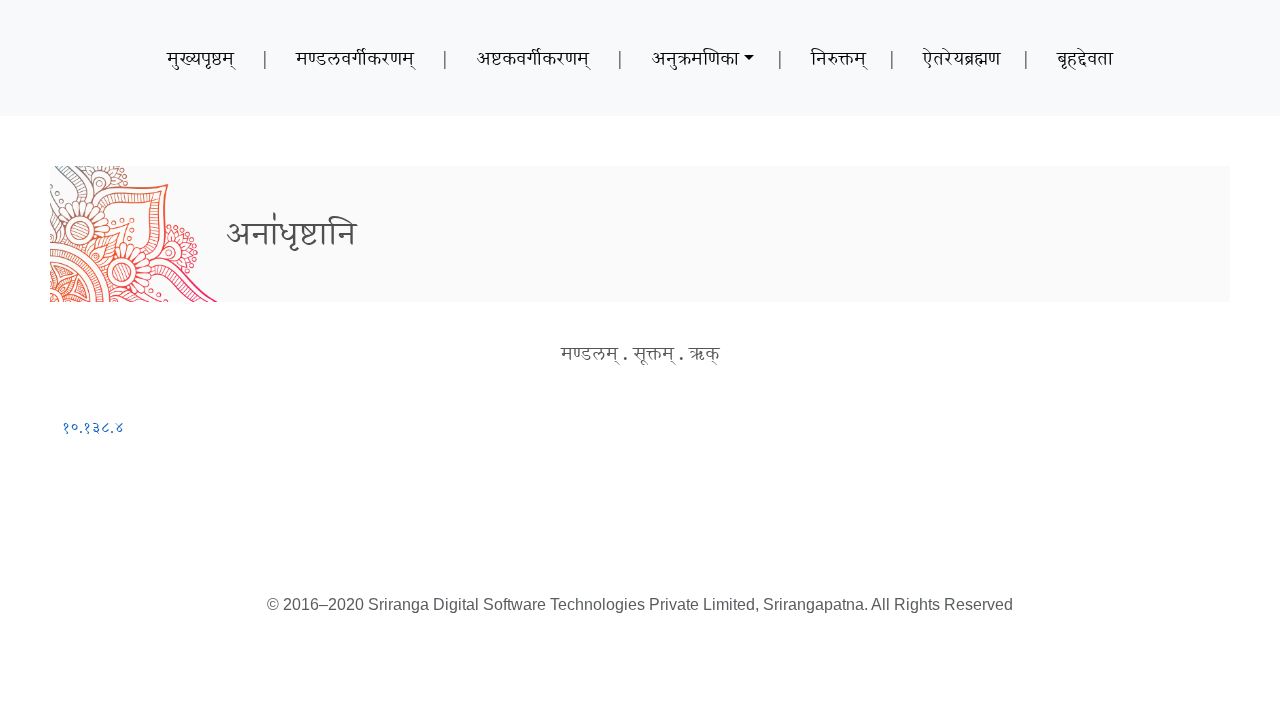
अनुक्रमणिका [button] (695, 58)
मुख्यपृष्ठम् (200, 58)
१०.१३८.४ (93, 427)
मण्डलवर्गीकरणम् (355, 58)
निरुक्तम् (838, 58)
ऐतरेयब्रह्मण (961, 58)
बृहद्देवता (1085, 58)
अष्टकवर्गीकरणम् (532, 58)
